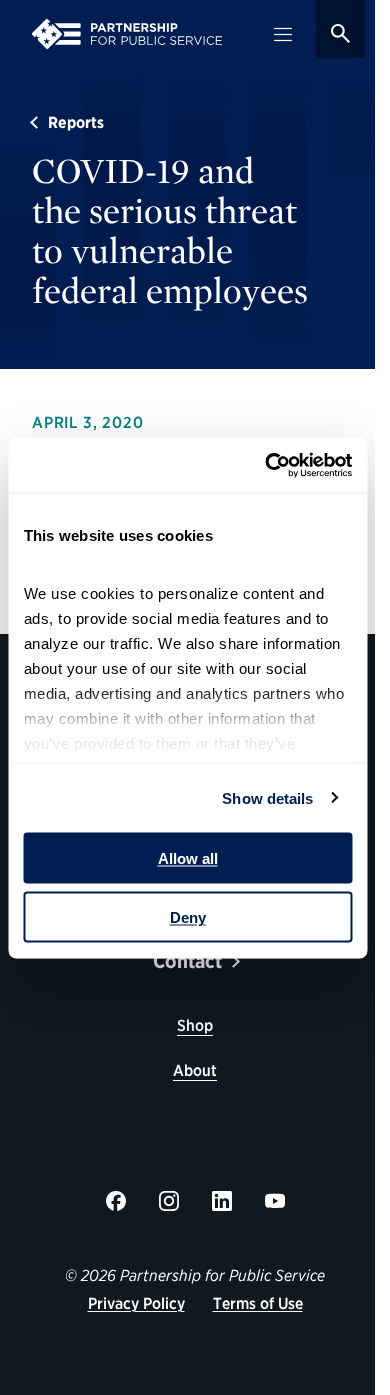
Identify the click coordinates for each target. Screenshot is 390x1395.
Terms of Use (258, 1303)
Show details (267, 797)
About (195, 1070)
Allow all (188, 858)
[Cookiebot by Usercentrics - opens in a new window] (267, 465)
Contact (187, 961)
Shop (195, 1025)
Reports (76, 122)
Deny (188, 916)
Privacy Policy (136, 1303)
